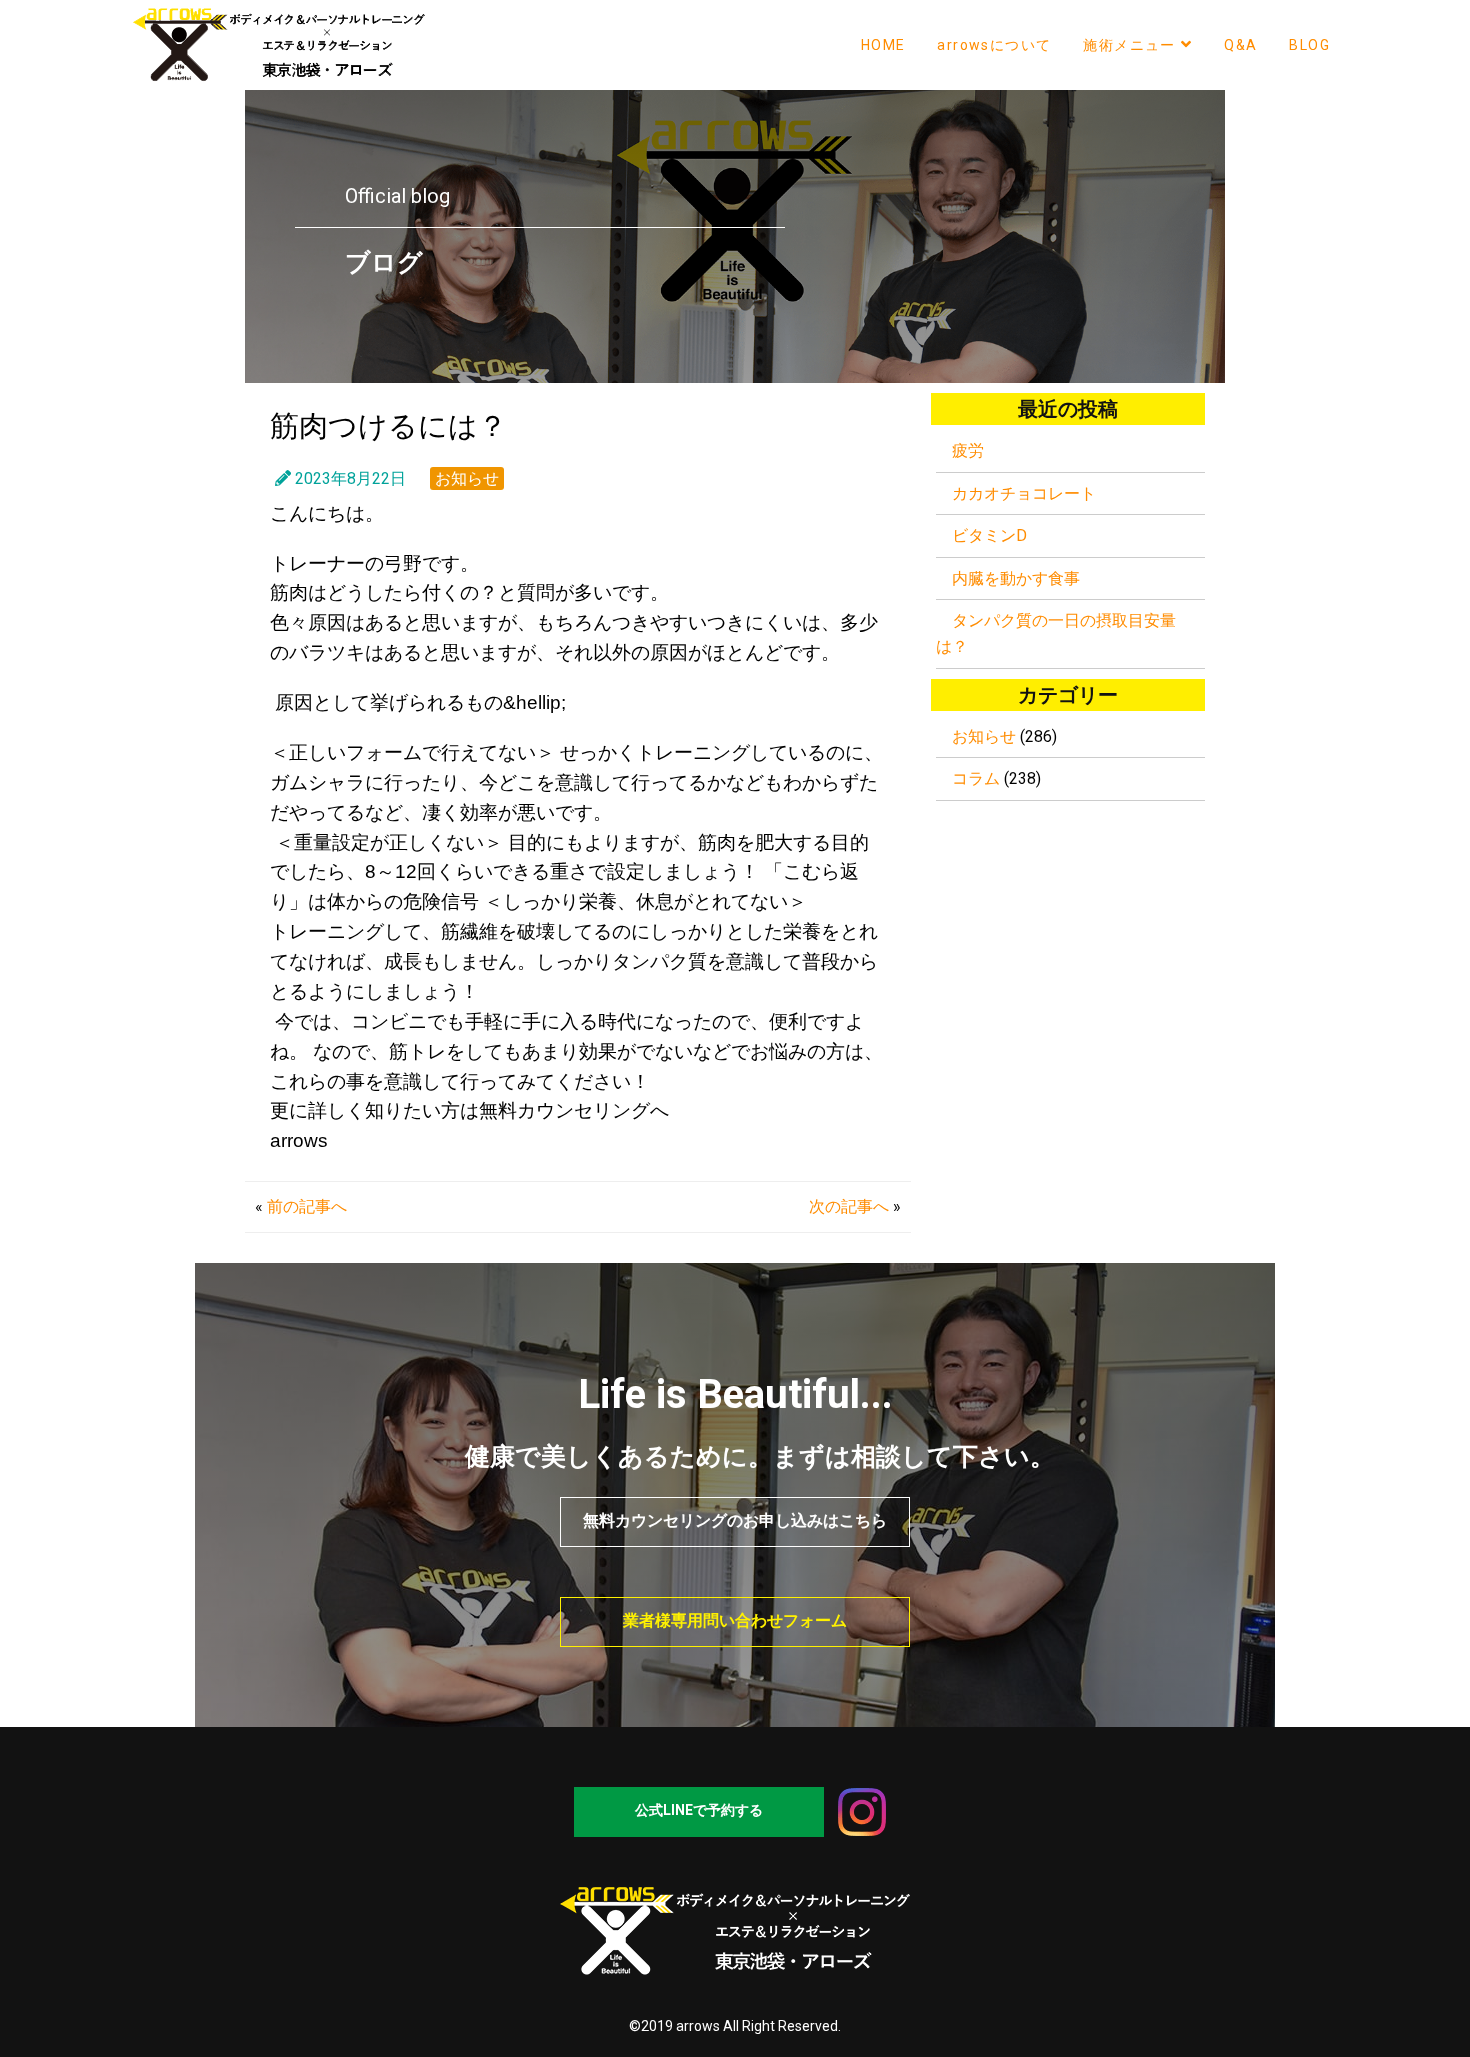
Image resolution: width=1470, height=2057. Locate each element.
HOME (883, 45)
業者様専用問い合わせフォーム (735, 1620)
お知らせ (467, 478)
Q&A (1240, 45)
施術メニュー (1129, 45)
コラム (976, 778)
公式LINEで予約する (699, 1810)
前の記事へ (307, 1206)
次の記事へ (849, 1206)
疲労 (968, 450)
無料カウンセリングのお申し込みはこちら (735, 1520)
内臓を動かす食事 (1016, 578)
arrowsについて (994, 45)
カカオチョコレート (1024, 493)
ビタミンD (989, 535)
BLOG (1309, 45)
